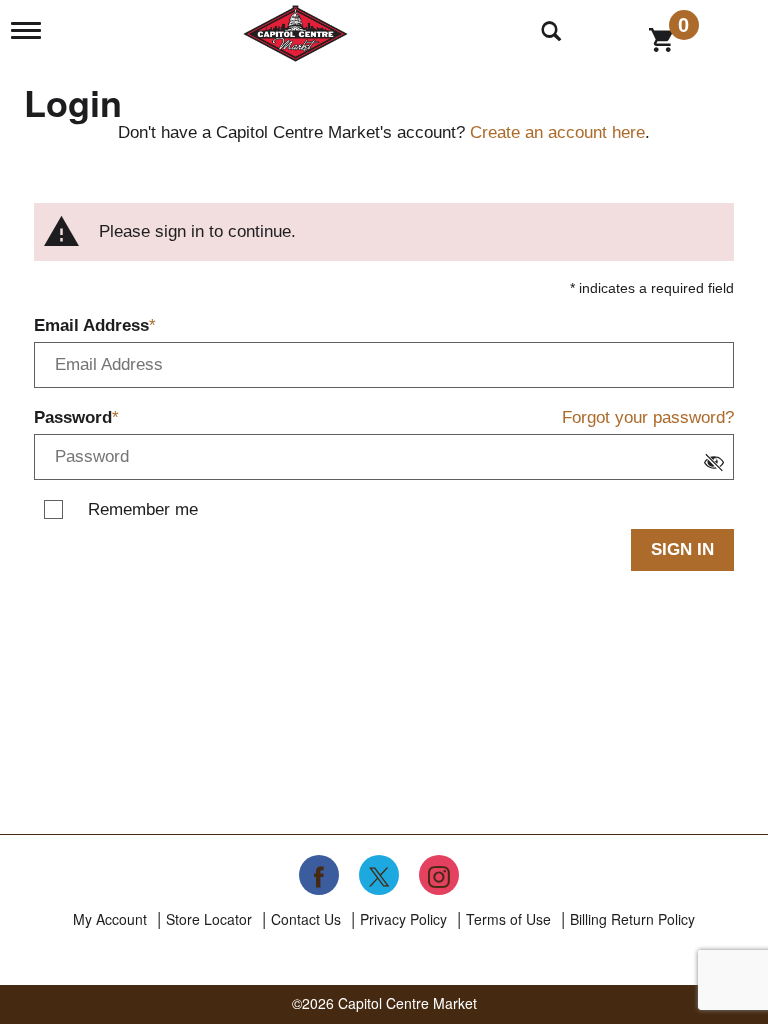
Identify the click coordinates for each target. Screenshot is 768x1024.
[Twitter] (379, 875)
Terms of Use (508, 919)
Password (73, 417)
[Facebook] (319, 875)
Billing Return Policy (632, 919)
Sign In (682, 549)
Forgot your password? (648, 417)
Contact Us (306, 919)
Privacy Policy (403, 919)
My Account (110, 919)
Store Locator (209, 919)
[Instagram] (439, 875)
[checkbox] (719, 465)
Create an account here (557, 132)
